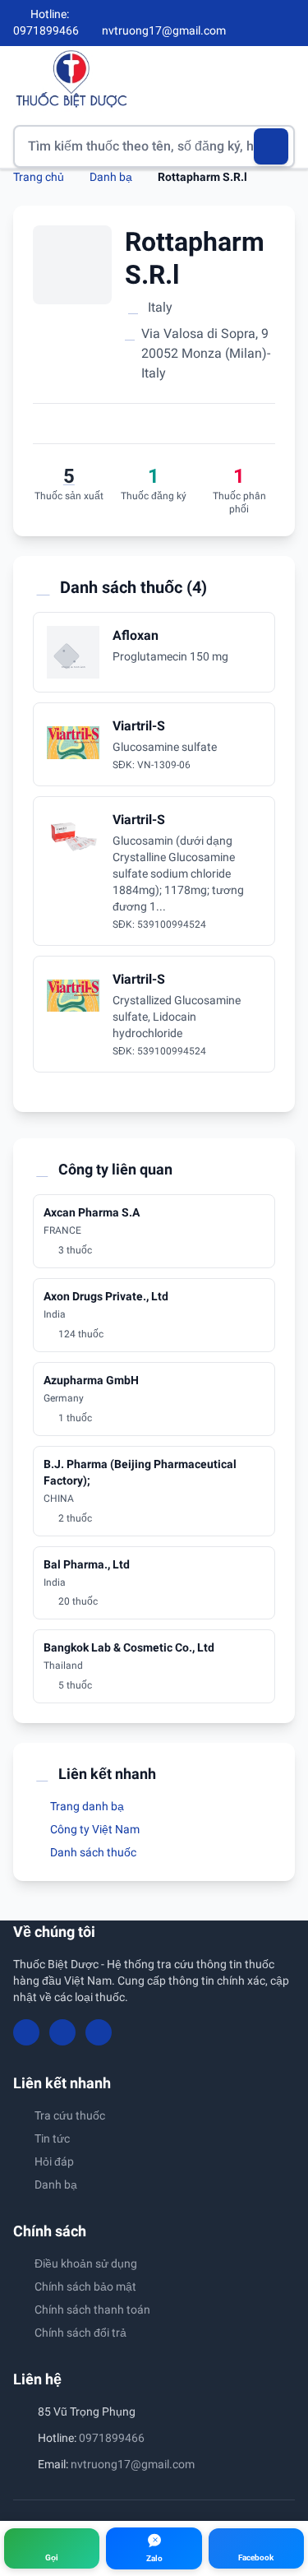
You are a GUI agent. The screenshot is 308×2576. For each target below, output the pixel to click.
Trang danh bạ (86, 1806)
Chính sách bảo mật (85, 2286)
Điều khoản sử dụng (86, 2263)
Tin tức (52, 2138)
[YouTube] (260, 23)
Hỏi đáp (54, 2161)
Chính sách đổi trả (80, 2333)
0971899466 (112, 2438)
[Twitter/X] (288, 23)
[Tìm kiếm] (271, 146)
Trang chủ (39, 177)
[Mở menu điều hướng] (283, 79)
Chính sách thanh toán (92, 2310)
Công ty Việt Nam (94, 1829)
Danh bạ (111, 177)
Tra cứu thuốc (70, 2115)
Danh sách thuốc (92, 1852)
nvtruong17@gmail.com (133, 2464)
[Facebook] (233, 23)
